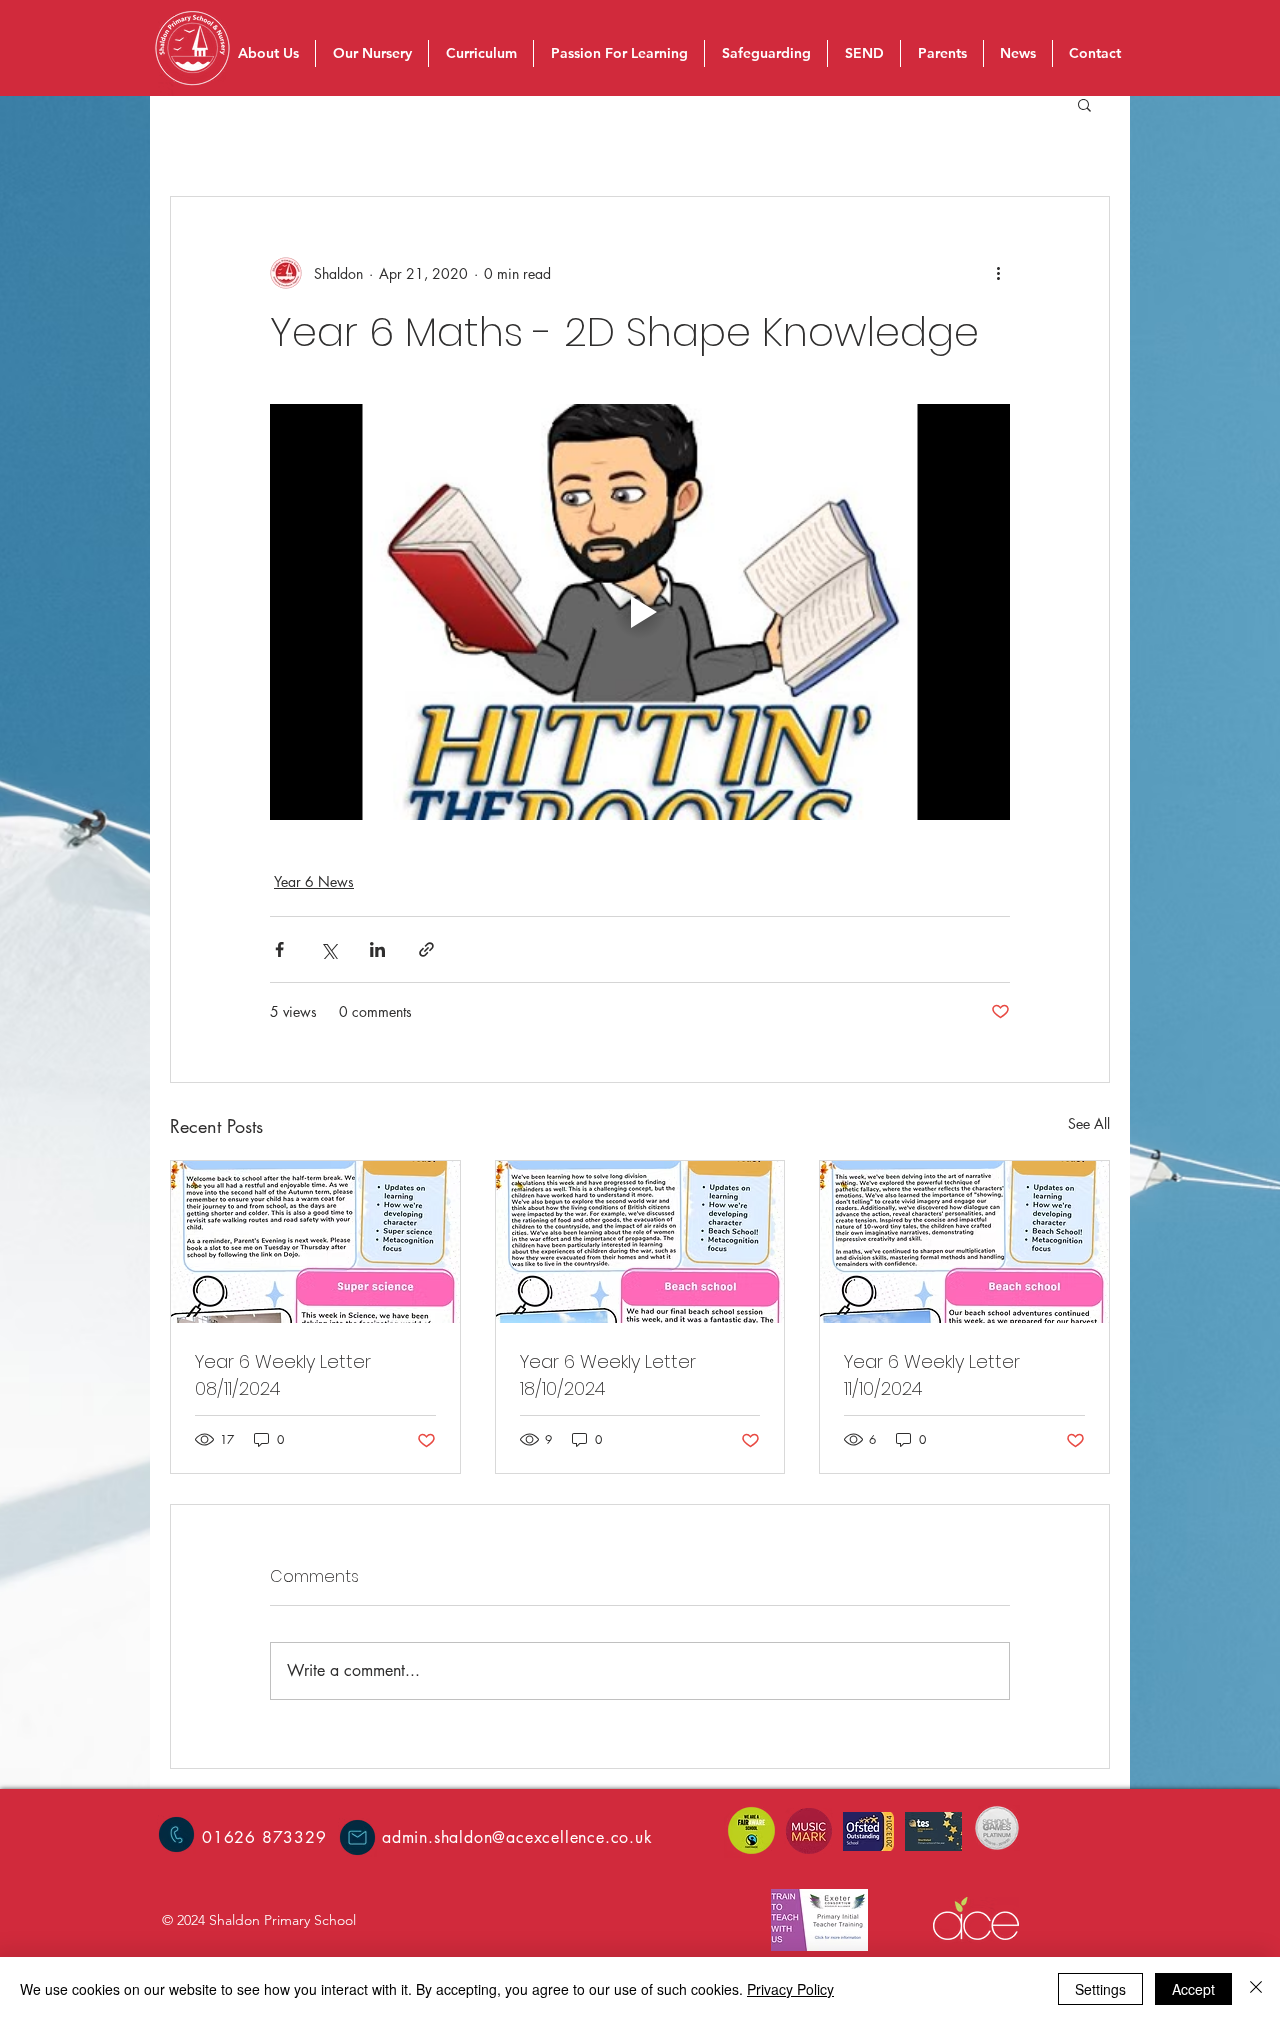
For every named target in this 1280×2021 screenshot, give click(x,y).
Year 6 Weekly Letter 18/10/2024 (608, 1375)
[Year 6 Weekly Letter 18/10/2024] (640, 1242)
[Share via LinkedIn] (377, 949)
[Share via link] (426, 949)
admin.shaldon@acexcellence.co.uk (517, 1837)
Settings (1100, 1989)
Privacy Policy (790, 1989)
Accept (1193, 1989)
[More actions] (998, 273)
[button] (1084, 104)
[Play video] (640, 612)
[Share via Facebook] (279, 949)
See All (1089, 1123)
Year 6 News (314, 881)
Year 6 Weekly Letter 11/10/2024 (932, 1375)
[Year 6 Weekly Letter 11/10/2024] (964, 1242)
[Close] (1256, 1989)
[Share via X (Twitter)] (328, 949)
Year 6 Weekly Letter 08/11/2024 (283, 1375)
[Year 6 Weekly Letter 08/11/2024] (315, 1242)
